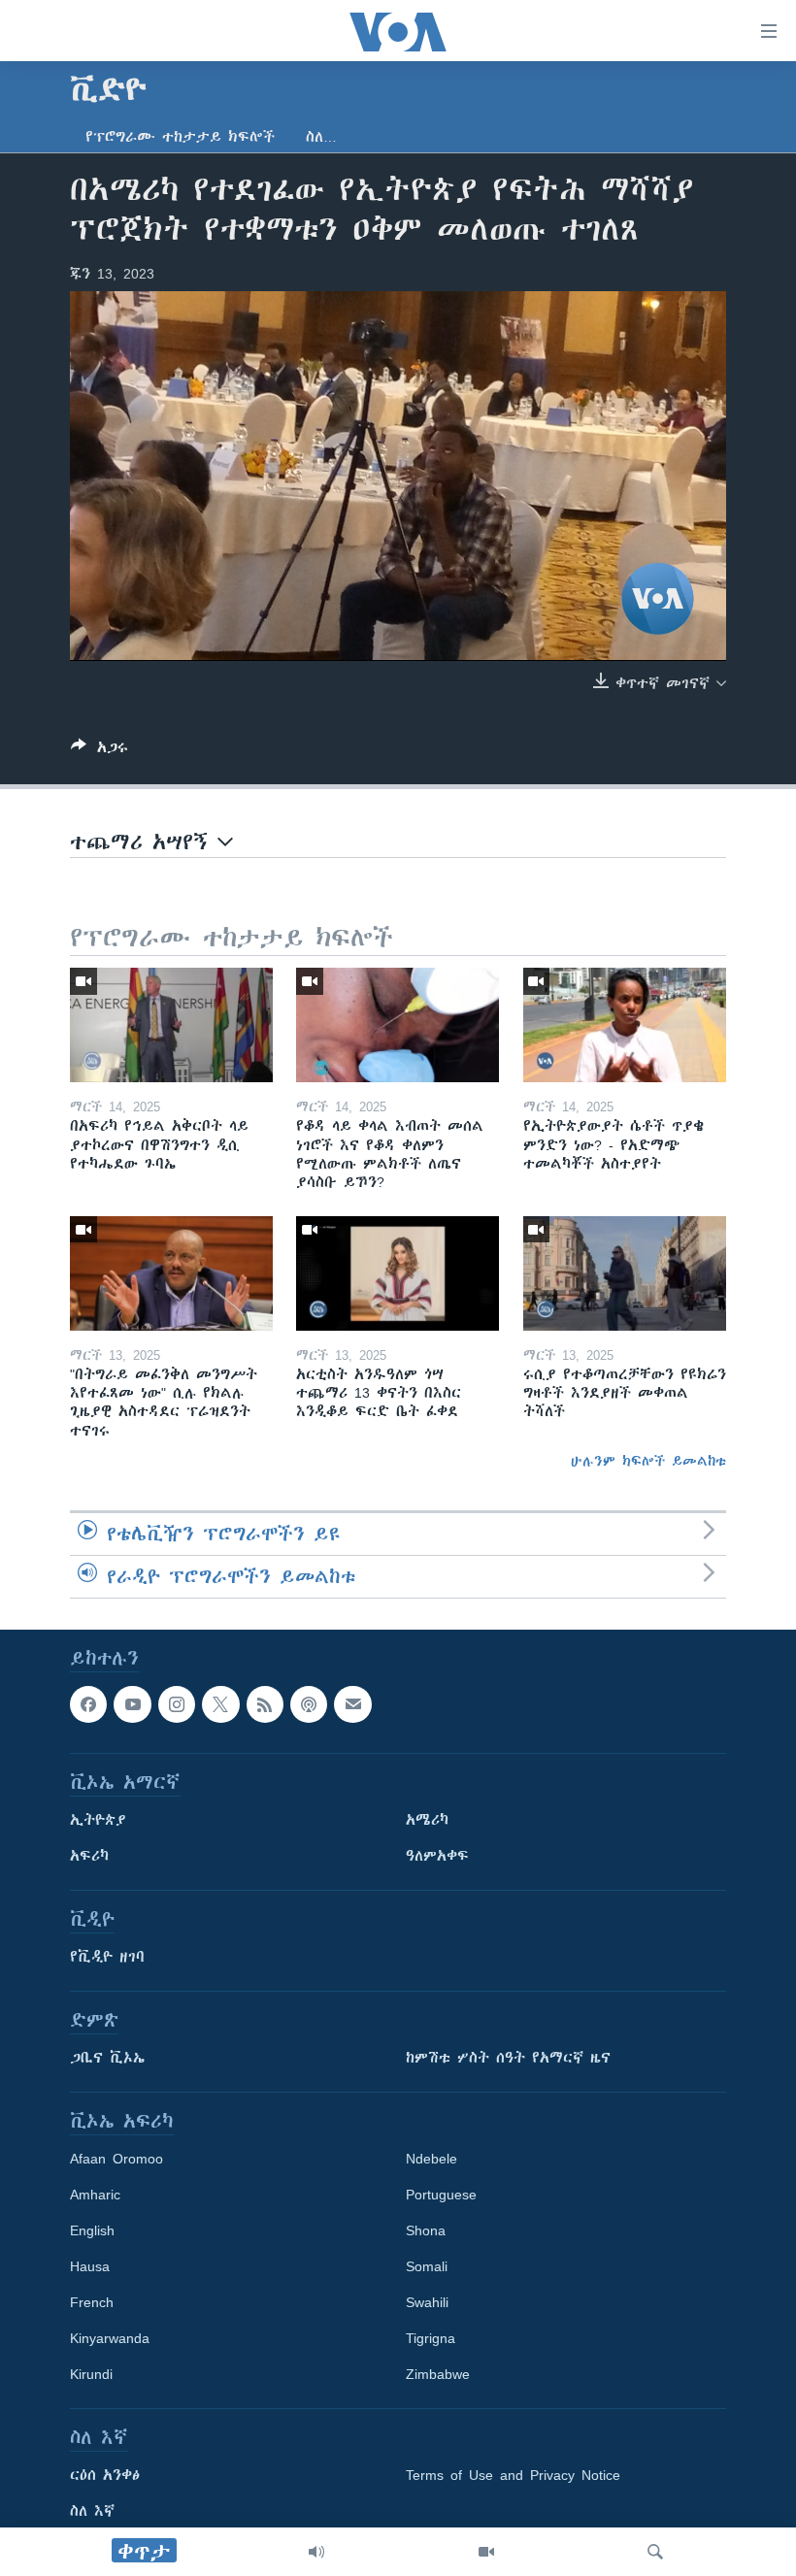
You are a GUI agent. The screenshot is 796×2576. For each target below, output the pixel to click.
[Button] (99, 751)
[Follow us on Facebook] (88, 1704)
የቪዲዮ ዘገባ (107, 1957)
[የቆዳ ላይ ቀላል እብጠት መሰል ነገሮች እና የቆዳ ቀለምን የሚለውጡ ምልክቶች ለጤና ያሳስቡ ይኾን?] (398, 1025)
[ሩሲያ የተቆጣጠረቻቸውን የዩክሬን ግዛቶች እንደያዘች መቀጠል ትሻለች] (625, 1273)
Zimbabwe (438, 2374)
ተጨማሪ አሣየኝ (144, 842)
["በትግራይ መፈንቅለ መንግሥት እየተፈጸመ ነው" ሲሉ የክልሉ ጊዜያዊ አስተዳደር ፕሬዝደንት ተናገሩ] (171, 1273)
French (92, 2302)
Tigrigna (431, 2338)
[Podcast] (309, 1704)
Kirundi (91, 2374)
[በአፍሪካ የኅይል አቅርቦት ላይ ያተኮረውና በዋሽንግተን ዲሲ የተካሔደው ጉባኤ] (171, 1025)
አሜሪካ (427, 1820)
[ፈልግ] (655, 2552)
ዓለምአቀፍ (437, 1856)
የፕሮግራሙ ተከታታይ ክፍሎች (180, 137)
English (92, 2230)
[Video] (486, 2552)
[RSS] (265, 1704)
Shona (426, 2230)
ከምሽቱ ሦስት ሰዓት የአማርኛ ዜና (508, 2058)
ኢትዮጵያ (98, 1820)
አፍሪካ (89, 1856)
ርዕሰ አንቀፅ (105, 2475)
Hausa (90, 2266)
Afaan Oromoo (116, 2159)
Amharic (95, 2195)
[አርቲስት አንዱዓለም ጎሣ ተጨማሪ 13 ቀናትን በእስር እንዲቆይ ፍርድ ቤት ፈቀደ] (398, 1273)
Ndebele (431, 2159)
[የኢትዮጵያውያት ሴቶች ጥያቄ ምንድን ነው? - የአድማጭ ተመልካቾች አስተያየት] (625, 1025)
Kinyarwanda (110, 2338)
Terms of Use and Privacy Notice (513, 2475)
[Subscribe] (352, 1704)
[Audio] (316, 2552)
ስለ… (321, 137)
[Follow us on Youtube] (132, 1704)
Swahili (427, 2302)
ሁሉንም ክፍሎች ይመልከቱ (648, 1461)
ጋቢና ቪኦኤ (107, 2058)
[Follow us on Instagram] (177, 1704)
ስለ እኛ (92, 2511)
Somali (427, 2266)
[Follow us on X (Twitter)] (220, 1704)
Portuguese (441, 2195)
